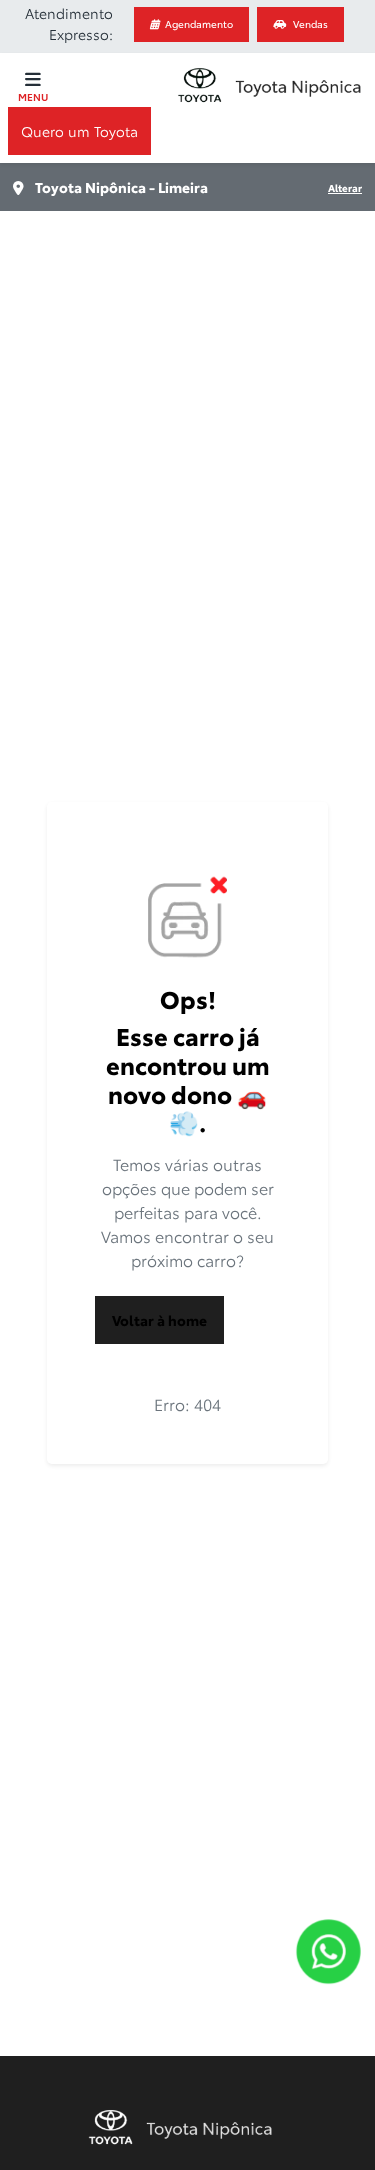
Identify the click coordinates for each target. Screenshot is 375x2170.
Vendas (310, 23)
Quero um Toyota (79, 131)
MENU (33, 96)
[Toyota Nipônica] (269, 84)
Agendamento (199, 23)
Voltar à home (159, 1320)
